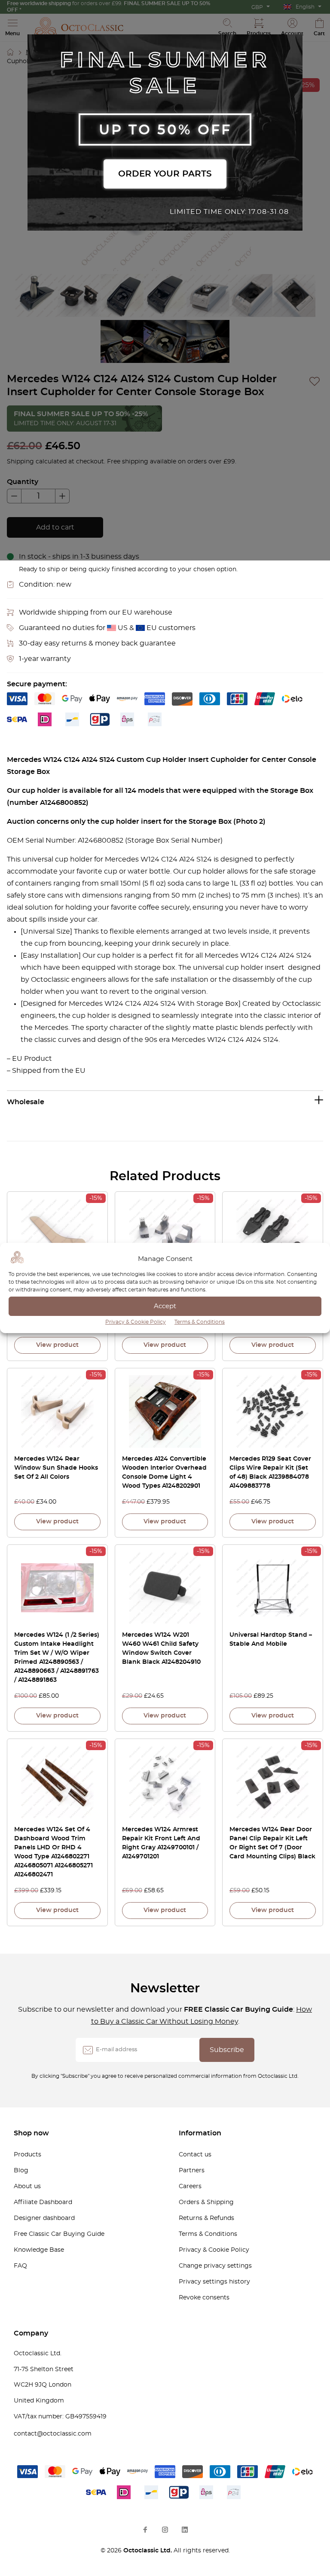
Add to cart (55, 527)
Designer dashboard (44, 2218)
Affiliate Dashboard (43, 2202)
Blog (21, 2171)
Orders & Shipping (206, 2202)
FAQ (20, 2266)
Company (31, 2333)
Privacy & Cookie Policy (136, 1322)
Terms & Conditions (200, 1322)
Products (27, 2155)
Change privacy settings (215, 2266)
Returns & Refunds (206, 2218)
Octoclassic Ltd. (148, 2551)
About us (27, 2186)
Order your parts (165, 174)
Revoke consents (204, 2298)
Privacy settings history (214, 2282)
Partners (192, 2171)
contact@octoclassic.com (53, 2434)
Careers (190, 2186)
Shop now (31, 2133)
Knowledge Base (39, 2250)
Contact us (195, 2155)
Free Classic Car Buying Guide (59, 2234)
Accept (165, 1306)
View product (57, 1345)
